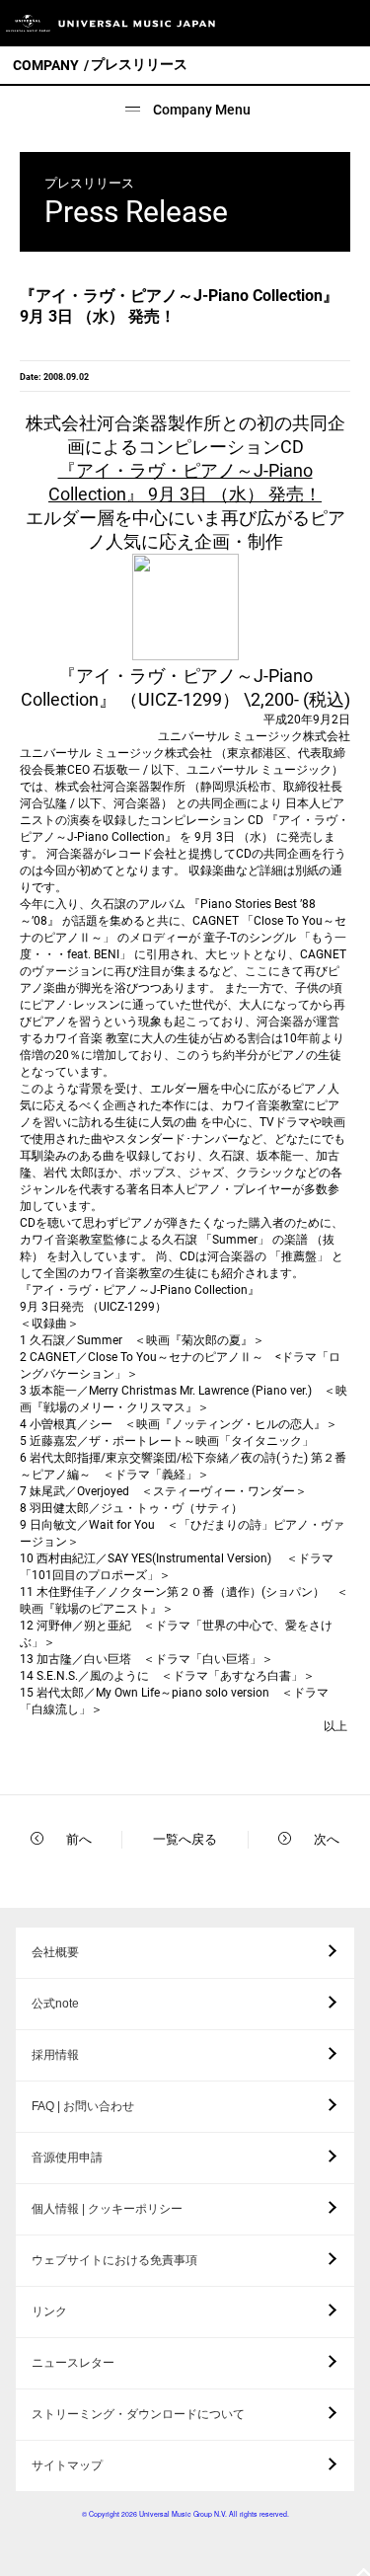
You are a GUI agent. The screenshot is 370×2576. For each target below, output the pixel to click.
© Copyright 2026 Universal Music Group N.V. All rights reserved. (185, 2514)
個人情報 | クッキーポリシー (107, 2209)
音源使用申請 (67, 2158)
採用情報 (55, 2055)
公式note (55, 2004)
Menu (348, 23)
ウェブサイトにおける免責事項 (114, 2260)
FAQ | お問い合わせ (83, 2106)
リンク (49, 2311)
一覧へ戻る (185, 1839)
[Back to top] (363, 2574)
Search (303, 23)
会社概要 (55, 1952)
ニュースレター (73, 2363)
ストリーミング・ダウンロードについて (138, 2414)
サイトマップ (67, 2465)
